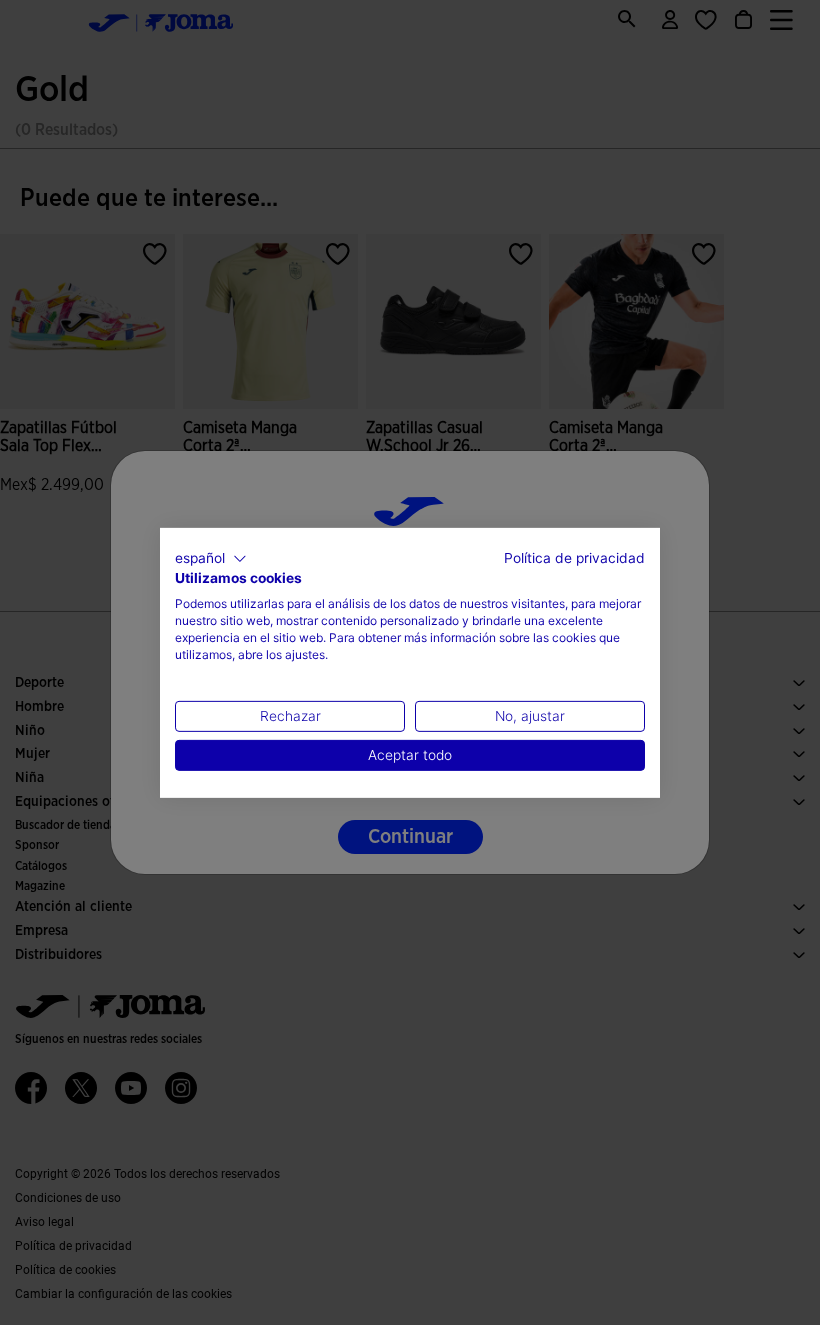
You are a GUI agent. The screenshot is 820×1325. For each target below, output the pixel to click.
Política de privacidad (574, 557)
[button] (211, 558)
